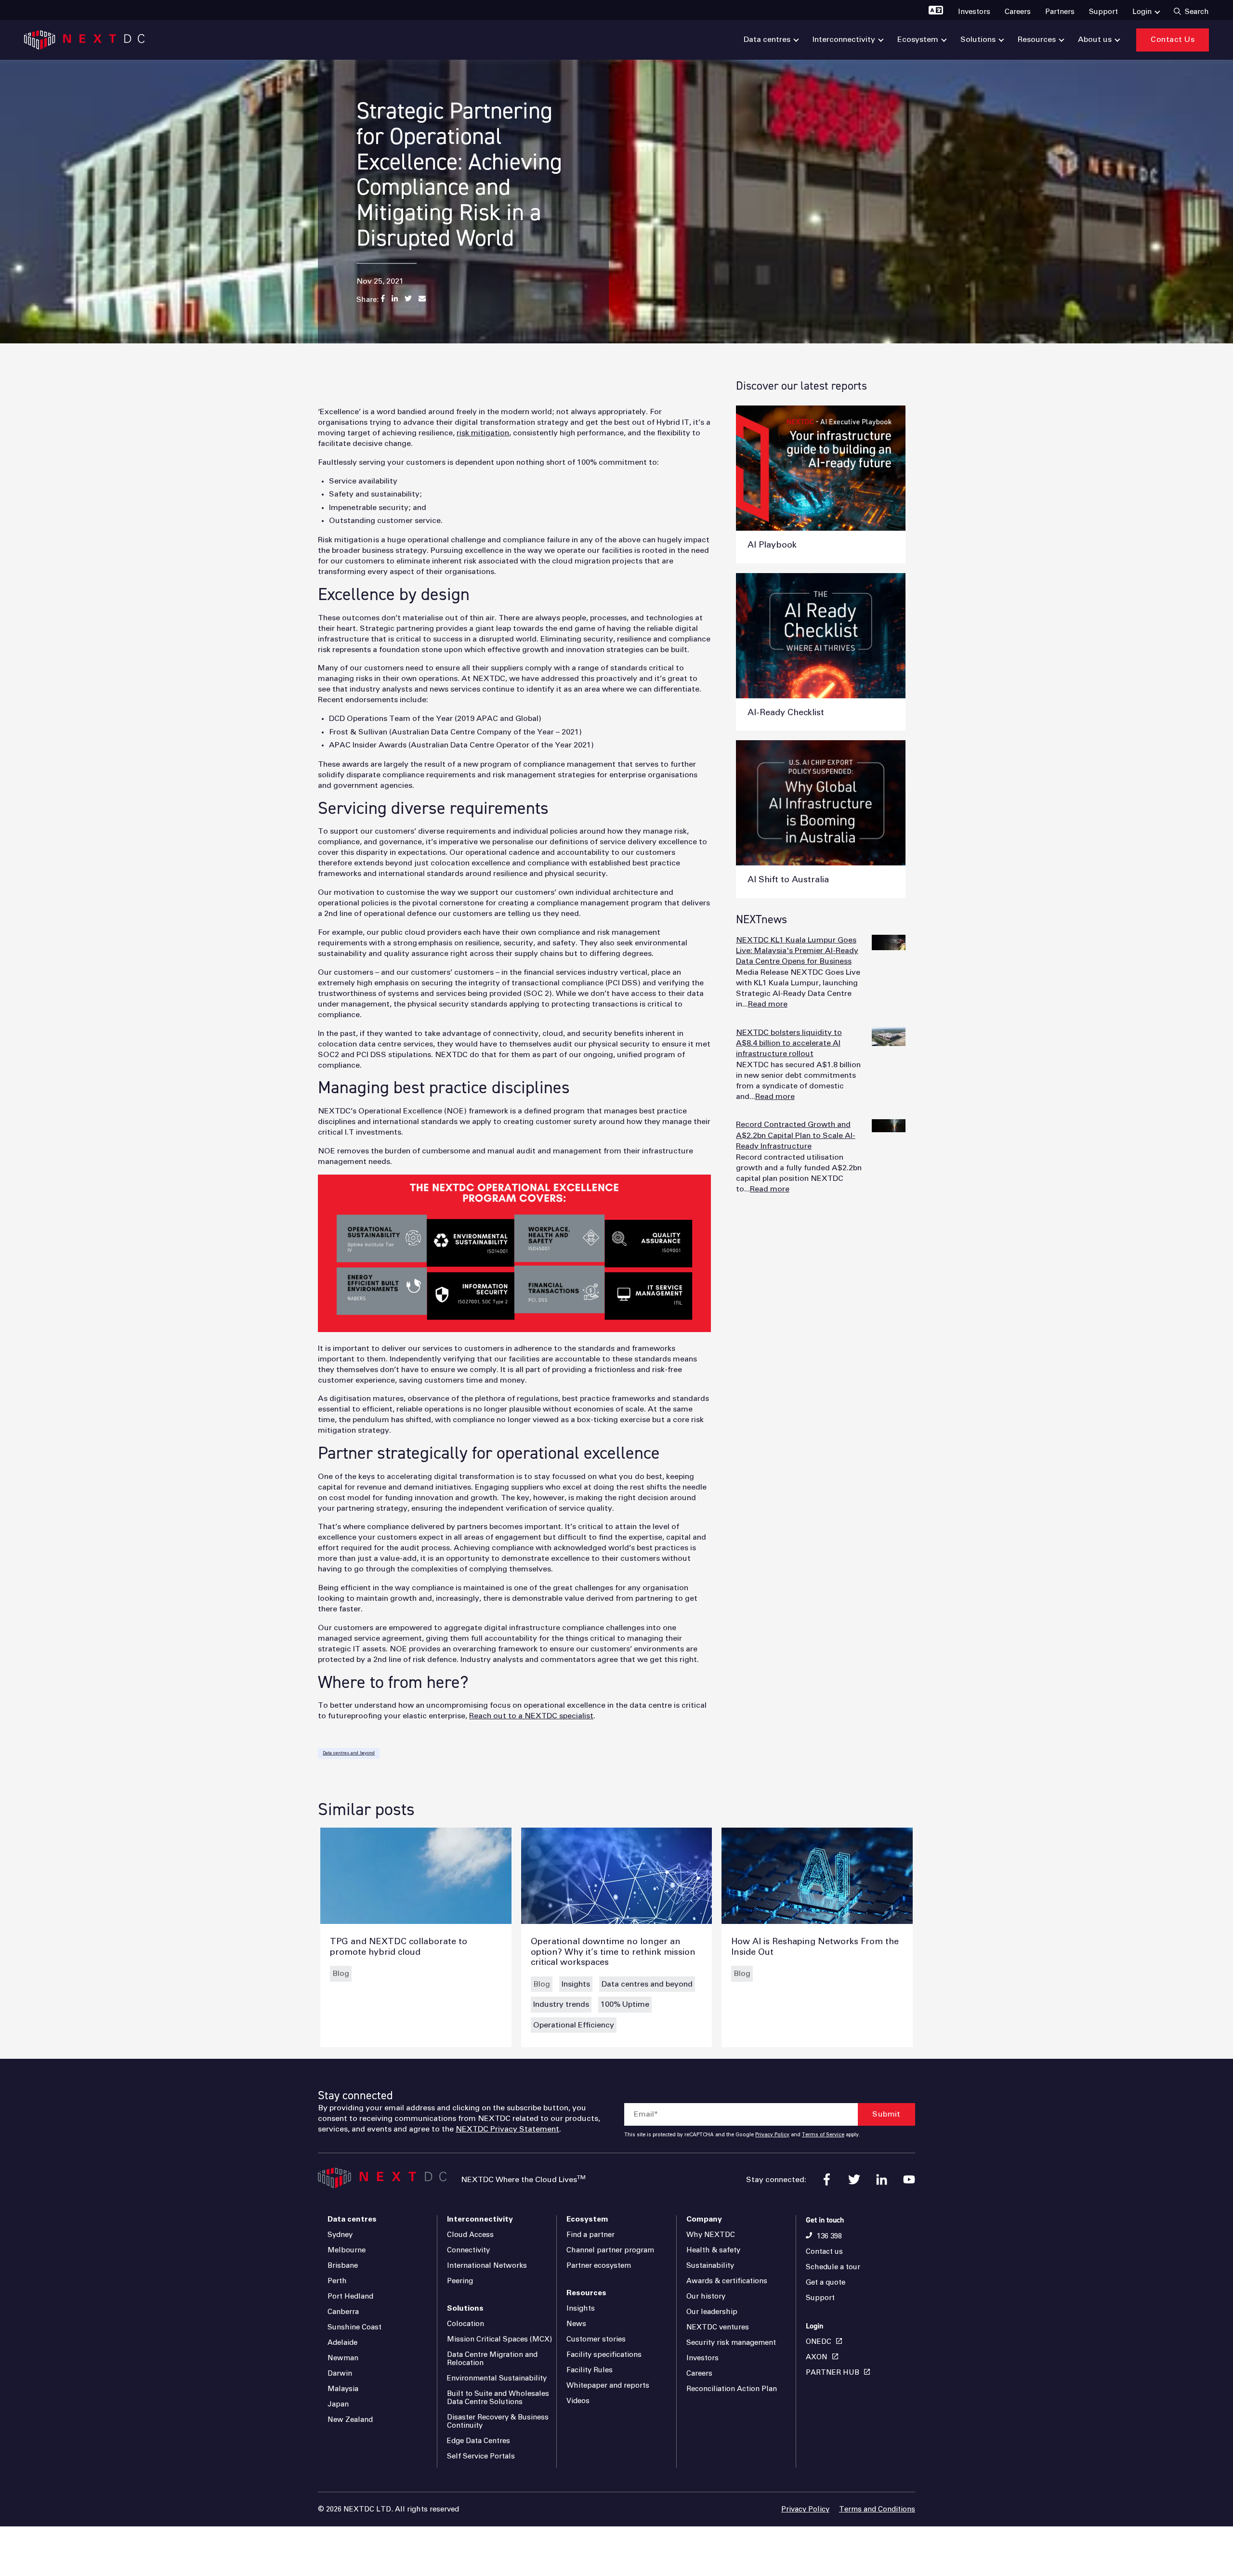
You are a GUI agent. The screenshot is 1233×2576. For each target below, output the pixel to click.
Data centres (352, 2219)
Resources (586, 2293)
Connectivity (468, 2250)
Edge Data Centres (479, 2441)
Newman (343, 2358)
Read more (768, 1004)
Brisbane (343, 2266)
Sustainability (710, 2266)
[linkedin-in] (882, 2179)
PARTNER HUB (833, 2373)
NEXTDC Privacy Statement (507, 2129)
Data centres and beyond (349, 1753)
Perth (337, 2281)
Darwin (340, 2373)
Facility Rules (590, 2370)
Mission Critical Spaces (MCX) (499, 2339)
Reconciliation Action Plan (732, 2389)
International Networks (487, 2266)
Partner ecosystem (599, 2266)
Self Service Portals (481, 2456)
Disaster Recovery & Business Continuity (498, 2421)
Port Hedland (350, 2296)
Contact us (824, 2252)
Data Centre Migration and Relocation (492, 2359)
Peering (460, 2281)
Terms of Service (823, 2135)
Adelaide (342, 2343)
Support (820, 2298)
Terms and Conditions (877, 2509)
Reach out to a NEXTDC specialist (531, 1716)
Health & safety (713, 2250)
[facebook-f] (827, 2179)
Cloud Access (470, 2235)
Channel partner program (610, 2250)
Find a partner (590, 2235)
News (576, 2324)
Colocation (466, 2324)
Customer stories (596, 2339)
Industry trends (561, 2004)
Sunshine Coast (354, 2327)
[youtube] (909, 2179)
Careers (699, 2373)
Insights (576, 1984)
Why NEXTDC (711, 2235)
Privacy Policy (772, 2135)
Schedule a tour (833, 2267)
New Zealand (350, 2420)
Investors (702, 2358)
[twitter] (854, 2179)
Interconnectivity (480, 2219)
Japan (338, 2404)
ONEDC (819, 2342)
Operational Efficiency (574, 2025)
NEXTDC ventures (718, 2327)
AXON (817, 2357)
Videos (578, 2401)
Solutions (465, 2308)
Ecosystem (587, 2219)
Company (704, 2219)
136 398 (829, 2236)
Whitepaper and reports (608, 2386)
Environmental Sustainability (497, 2378)
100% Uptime (625, 2004)
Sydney (340, 2235)
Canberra (343, 2312)
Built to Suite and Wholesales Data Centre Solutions (498, 2398)
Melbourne (347, 2250)
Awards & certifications (727, 2281)
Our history (706, 2296)
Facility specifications (604, 2355)
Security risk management (731, 2343)
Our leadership (712, 2312)
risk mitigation (483, 433)
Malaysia (343, 2389)
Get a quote (826, 2282)
